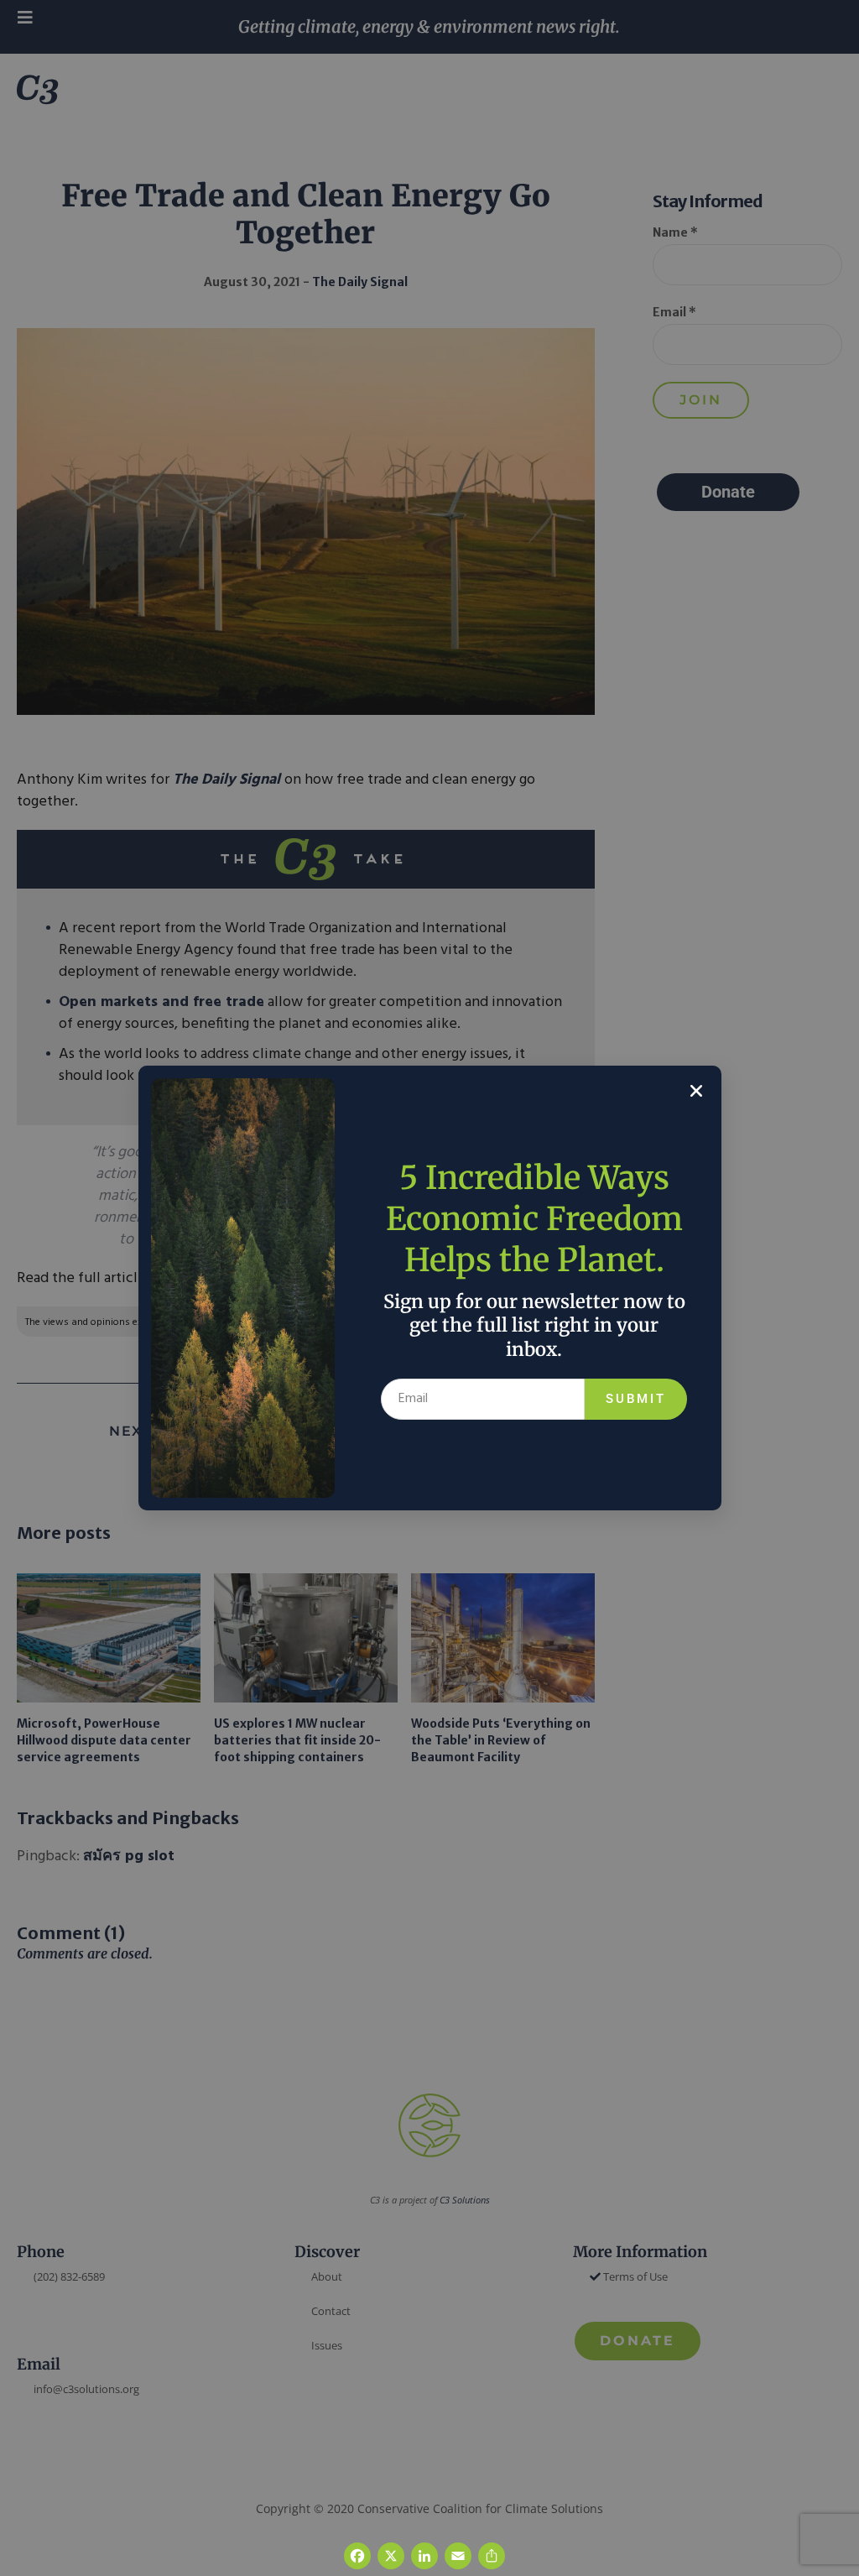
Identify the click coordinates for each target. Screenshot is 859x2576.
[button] (696, 1091)
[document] (429, 1288)
